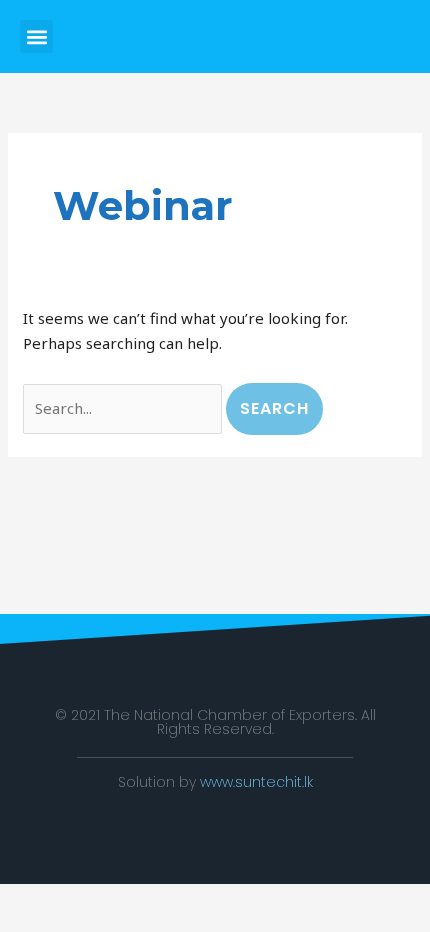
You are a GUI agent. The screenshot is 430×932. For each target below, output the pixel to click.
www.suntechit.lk (256, 782)
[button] (36, 36)
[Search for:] (124, 408)
